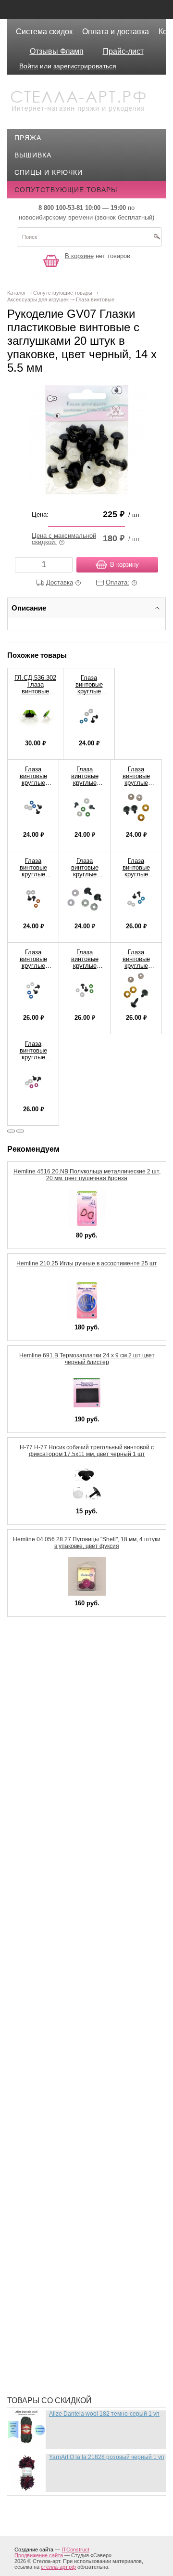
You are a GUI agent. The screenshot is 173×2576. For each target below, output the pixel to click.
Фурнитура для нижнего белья (81, 2292)
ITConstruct (75, 2550)
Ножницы (40, 2095)
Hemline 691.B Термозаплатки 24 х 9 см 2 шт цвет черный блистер (87, 1359)
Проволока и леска (59, 2162)
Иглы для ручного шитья (71, 1787)
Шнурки (36, 2336)
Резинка (37, 2191)
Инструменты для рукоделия (78, 1830)
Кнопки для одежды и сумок (78, 1873)
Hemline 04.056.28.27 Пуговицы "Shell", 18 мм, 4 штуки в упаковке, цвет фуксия (87, 1543)
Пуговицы (41, 2177)
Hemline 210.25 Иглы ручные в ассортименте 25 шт (87, 1263)
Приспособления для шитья (77, 2148)
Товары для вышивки (64, 2235)
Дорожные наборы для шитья (80, 1758)
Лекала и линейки (56, 1941)
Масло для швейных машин (76, 2008)
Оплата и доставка (116, 32)
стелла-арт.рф (58, 2567)
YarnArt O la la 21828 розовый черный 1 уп (107, 2457)
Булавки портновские (64, 1705)
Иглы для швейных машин (74, 1801)
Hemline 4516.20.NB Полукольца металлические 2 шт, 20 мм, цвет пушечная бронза (87, 1175)
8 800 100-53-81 (61, 208)
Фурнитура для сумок (63, 2321)
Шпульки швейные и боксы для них (91, 2374)
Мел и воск (43, 2023)
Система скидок (44, 32)
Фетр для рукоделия (61, 2249)
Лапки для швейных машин (75, 1926)
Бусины (37, 1719)
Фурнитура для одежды (67, 2307)
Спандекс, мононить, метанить (83, 2220)
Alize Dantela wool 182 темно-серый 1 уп (104, 2414)
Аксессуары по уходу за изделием (89, 1676)
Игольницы (44, 1816)
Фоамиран (42, 2264)
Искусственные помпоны (72, 1845)
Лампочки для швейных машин (83, 1912)
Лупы (32, 1955)
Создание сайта (34, 2550)
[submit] (157, 240)
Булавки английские (62, 1691)
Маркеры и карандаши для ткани (86, 1994)
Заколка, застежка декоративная (87, 1772)
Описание (29, 608)
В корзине (79, 256)
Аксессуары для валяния (71, 1647)
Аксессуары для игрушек (71, 1662)
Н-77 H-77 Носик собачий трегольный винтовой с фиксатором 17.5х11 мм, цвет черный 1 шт (87, 1451)
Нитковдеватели (54, 2081)
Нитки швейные (52, 2066)
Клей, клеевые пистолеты (73, 1859)
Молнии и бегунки (57, 2037)
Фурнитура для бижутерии (73, 2278)
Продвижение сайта (39, 2555)
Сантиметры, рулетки (63, 2206)
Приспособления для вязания (81, 2134)
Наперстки (42, 2052)
